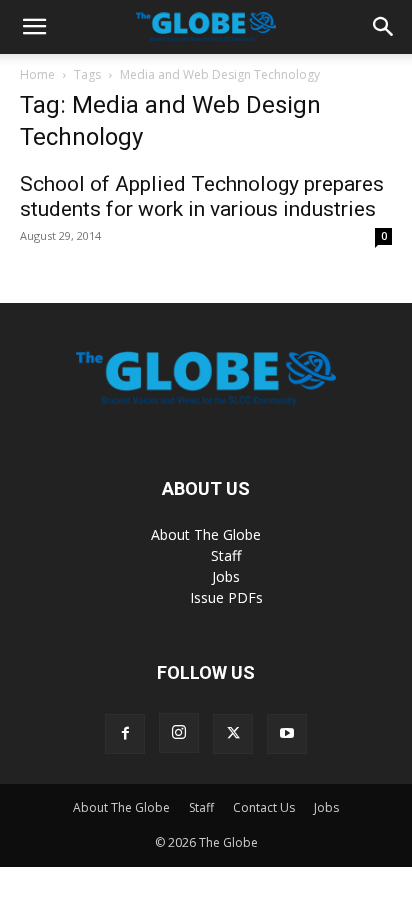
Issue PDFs (226, 597)
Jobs (226, 576)
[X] (233, 734)
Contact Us (264, 807)
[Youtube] (287, 734)
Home (37, 74)
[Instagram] (179, 733)
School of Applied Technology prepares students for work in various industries (202, 196)
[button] (34, 27)
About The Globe (206, 534)
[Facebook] (125, 734)
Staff (226, 555)
